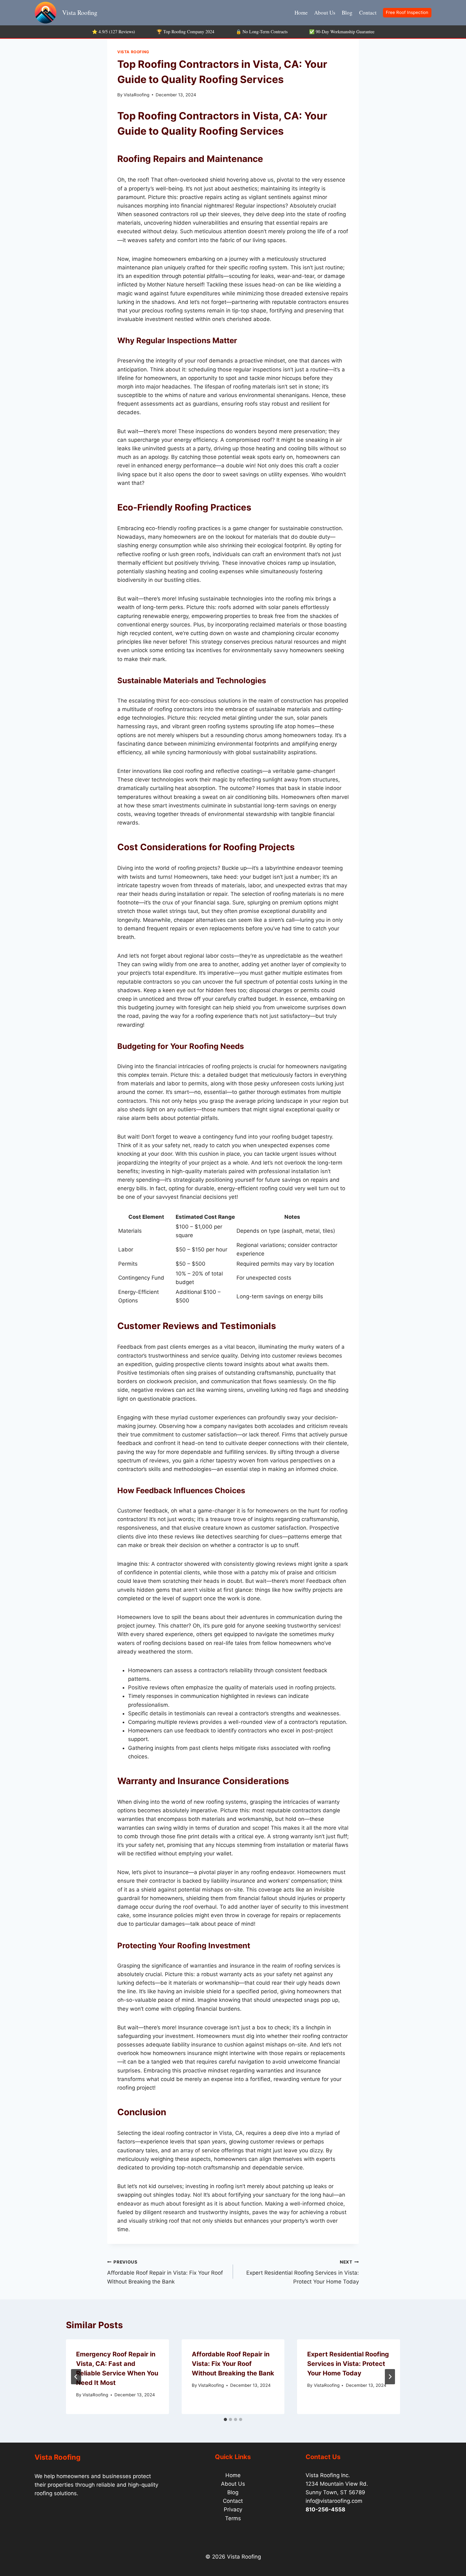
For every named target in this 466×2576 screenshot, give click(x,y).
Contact (368, 13)
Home (301, 13)
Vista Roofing (133, 52)
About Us (325, 13)
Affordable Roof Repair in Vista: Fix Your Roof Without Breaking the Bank (165, 2272)
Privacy (233, 2509)
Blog (347, 13)
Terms (233, 2518)
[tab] (225, 2419)
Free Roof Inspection (407, 12)
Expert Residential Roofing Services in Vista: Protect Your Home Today (303, 2272)
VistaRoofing (136, 95)
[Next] (390, 2377)
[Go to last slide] (76, 2377)
